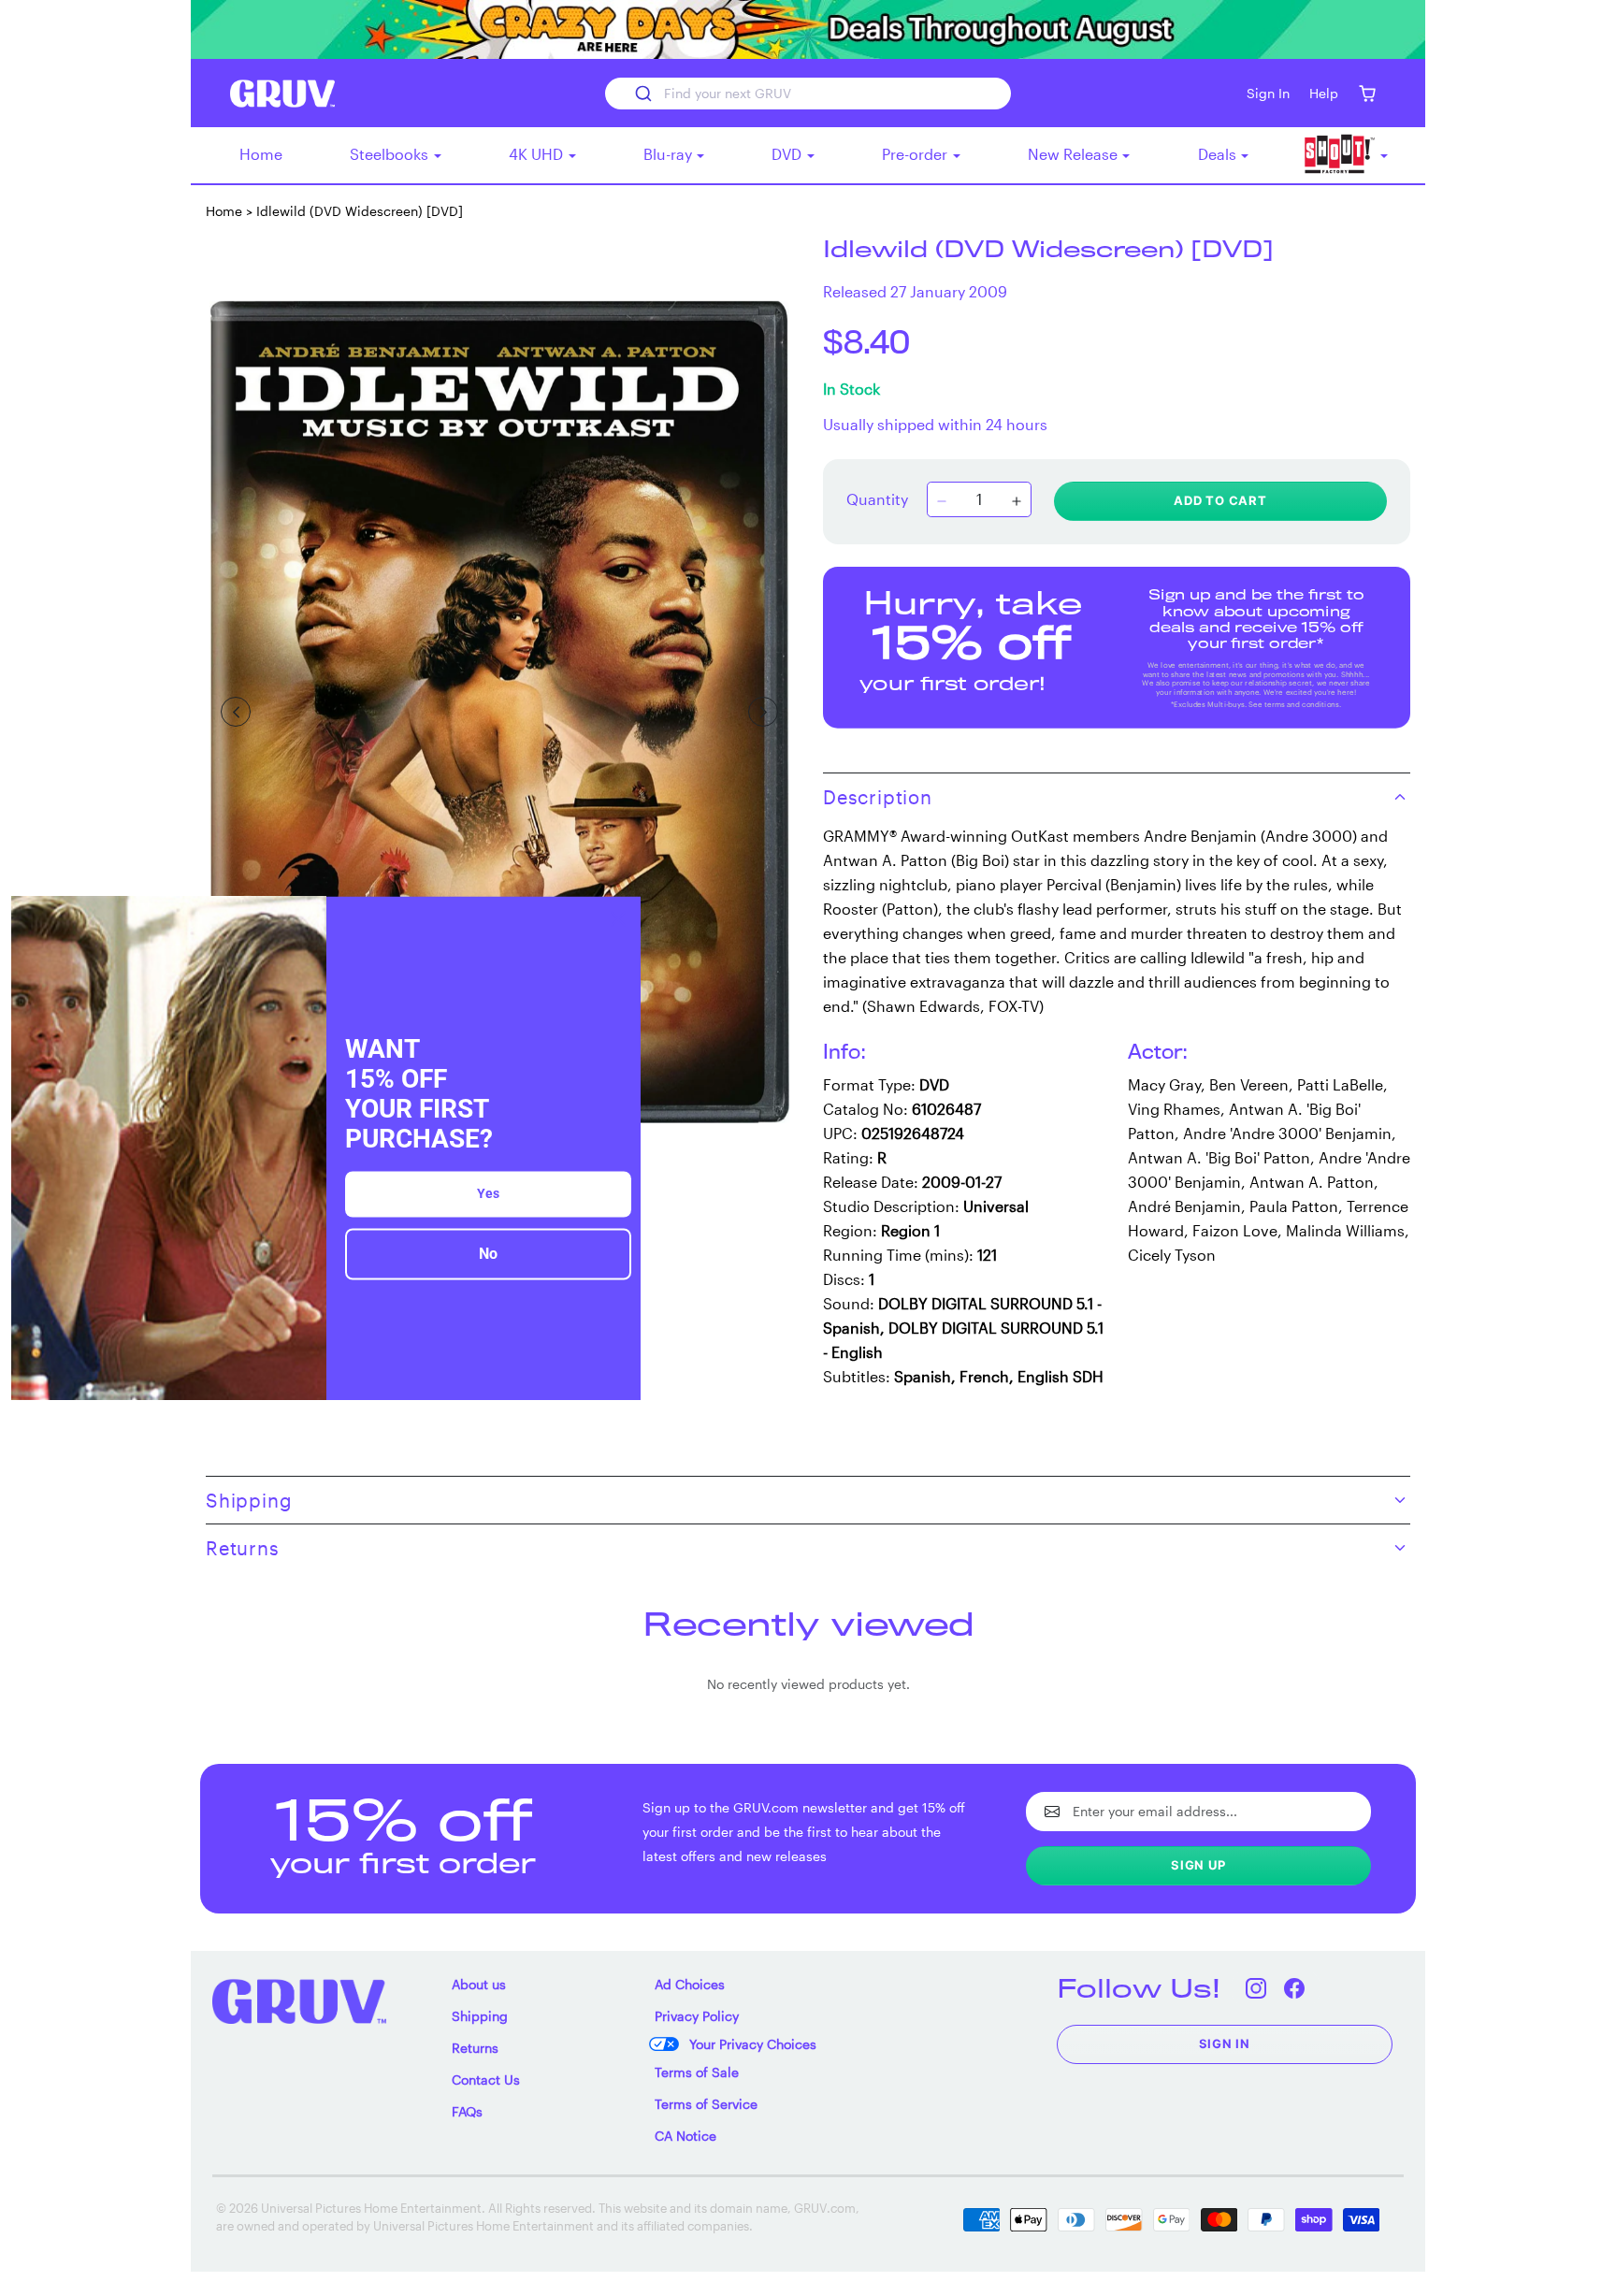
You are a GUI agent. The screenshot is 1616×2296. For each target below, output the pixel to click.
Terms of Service (706, 2104)
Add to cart (1220, 500)
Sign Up (1198, 1865)
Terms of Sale (697, 2072)
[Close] (618, 918)
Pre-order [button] (916, 154)
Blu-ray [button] (670, 154)
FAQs (467, 2111)
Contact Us (486, 2079)
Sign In (1225, 2043)
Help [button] (1324, 93)
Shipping (480, 2016)
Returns (475, 2048)
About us (479, 1984)
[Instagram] (1256, 1988)
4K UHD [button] (538, 154)
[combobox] (808, 94)
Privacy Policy (697, 2016)
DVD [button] (788, 154)
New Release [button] (1075, 154)
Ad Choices (690, 1984)
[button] (1367, 93)
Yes (488, 1194)
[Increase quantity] (1017, 501)
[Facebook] (1295, 1988)
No (488, 1255)
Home (261, 154)
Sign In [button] (1268, 93)
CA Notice (685, 2136)
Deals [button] (1219, 154)
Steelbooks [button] (391, 154)
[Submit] (642, 94)
